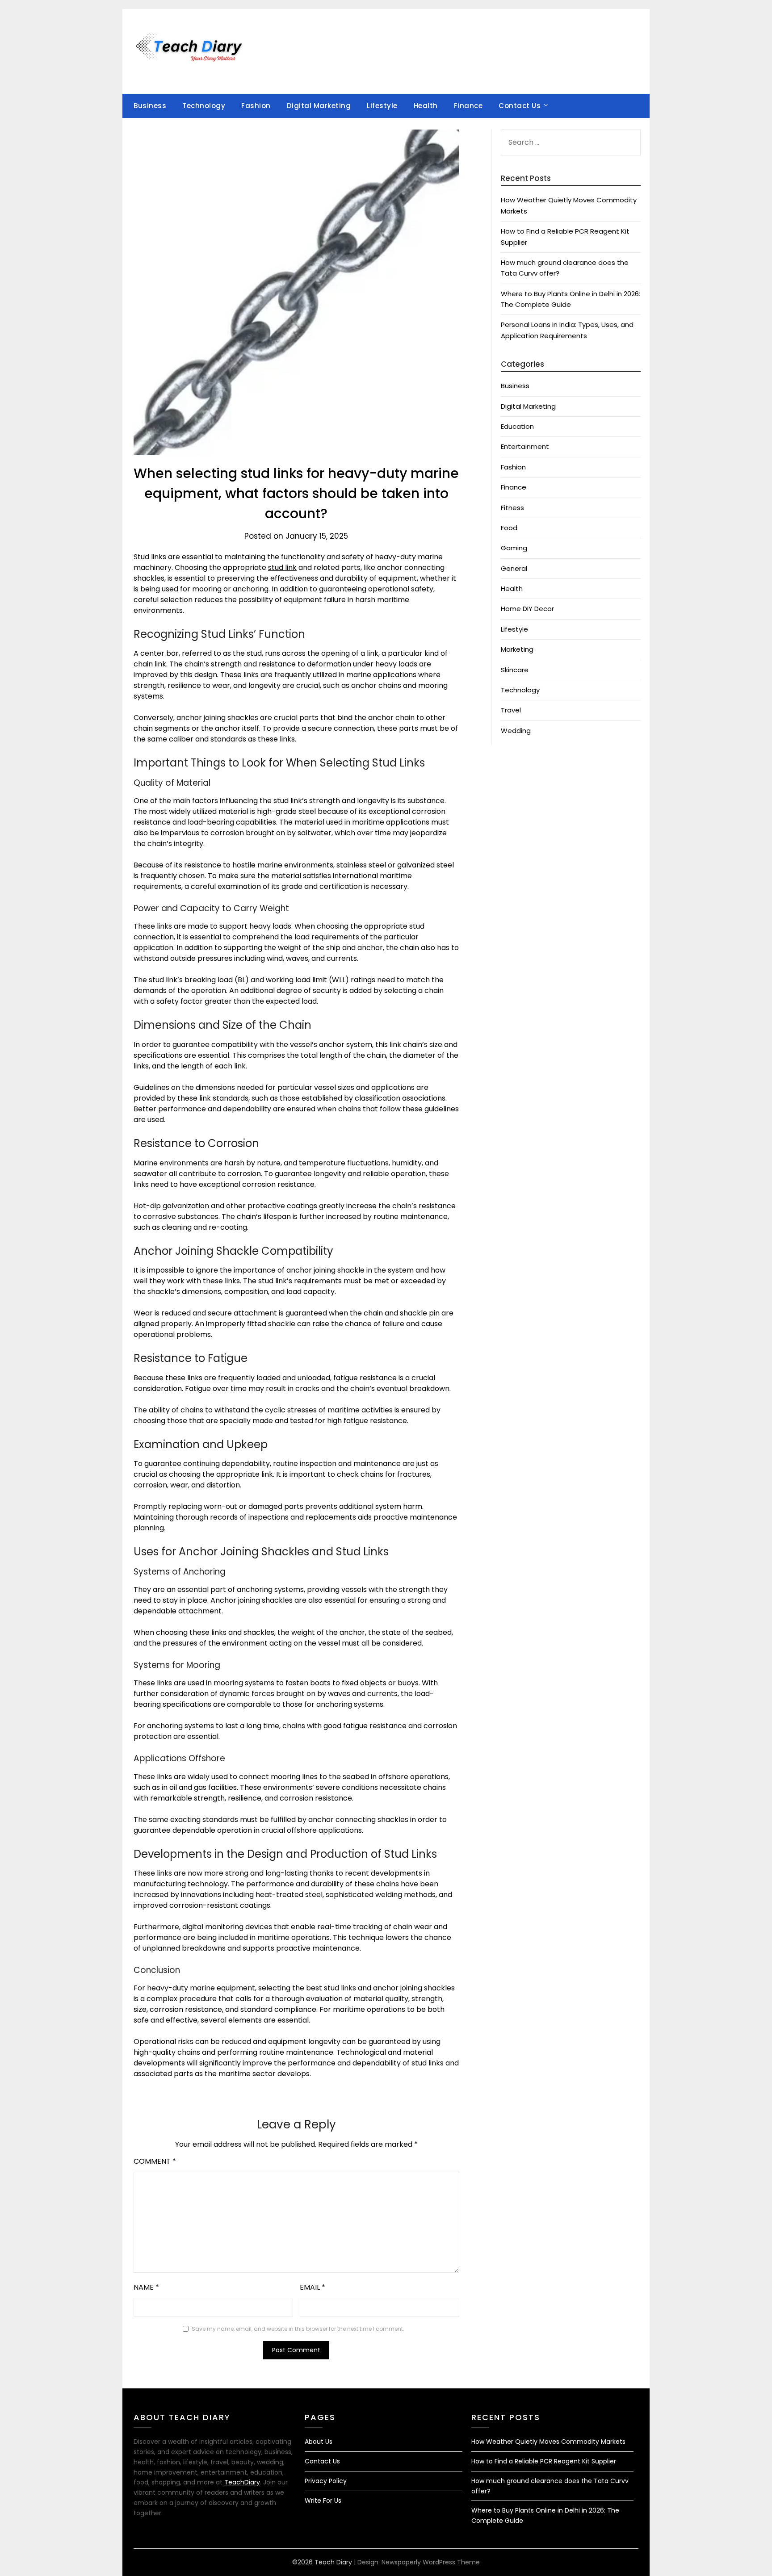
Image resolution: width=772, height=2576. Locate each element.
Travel (511, 710)
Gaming (514, 548)
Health (426, 106)
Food (509, 528)
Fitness (512, 508)
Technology (204, 106)
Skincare (515, 670)
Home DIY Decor (527, 609)
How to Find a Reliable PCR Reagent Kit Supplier (544, 2461)
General (514, 568)
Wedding (516, 731)
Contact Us (520, 106)
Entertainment (525, 446)
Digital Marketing (319, 106)
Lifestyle (382, 106)
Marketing (517, 649)
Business (150, 106)
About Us (319, 2442)
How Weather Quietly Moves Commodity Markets (548, 2442)
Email (313, 2287)
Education (517, 426)
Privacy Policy (326, 2481)
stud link (282, 568)
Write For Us (323, 2501)
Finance (468, 106)
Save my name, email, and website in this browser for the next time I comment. (298, 2329)
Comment (155, 2161)
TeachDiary (242, 2482)
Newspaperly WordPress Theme (431, 2562)
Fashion (256, 106)
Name (146, 2287)
